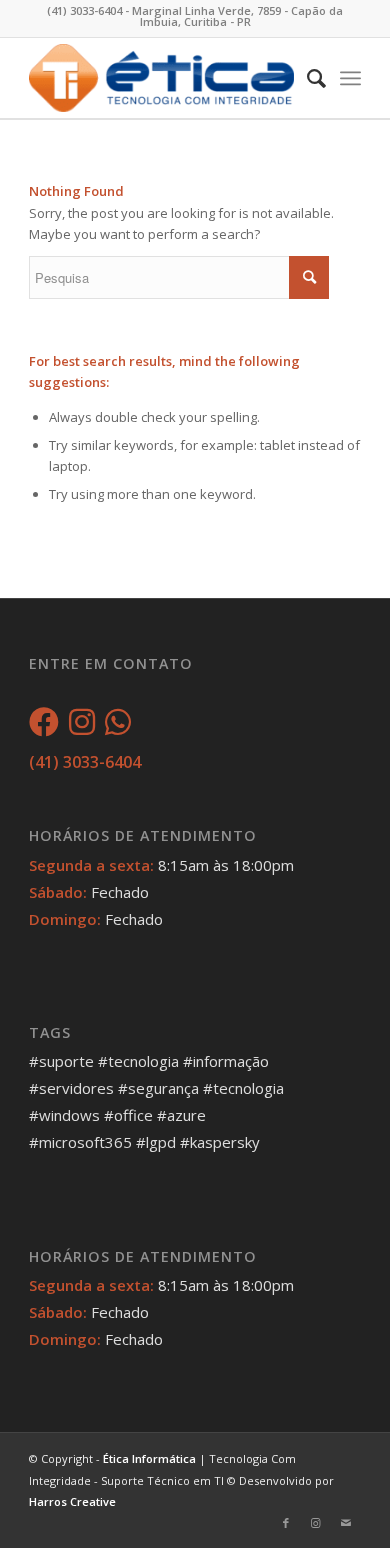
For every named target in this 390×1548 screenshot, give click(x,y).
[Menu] (350, 78)
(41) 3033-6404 (85, 762)
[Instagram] (82, 727)
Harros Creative (72, 1501)
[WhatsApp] (118, 727)
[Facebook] (44, 727)
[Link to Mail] (346, 1523)
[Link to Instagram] (316, 1523)
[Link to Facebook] (286, 1523)
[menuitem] (306, 78)
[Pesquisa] (306, 78)
